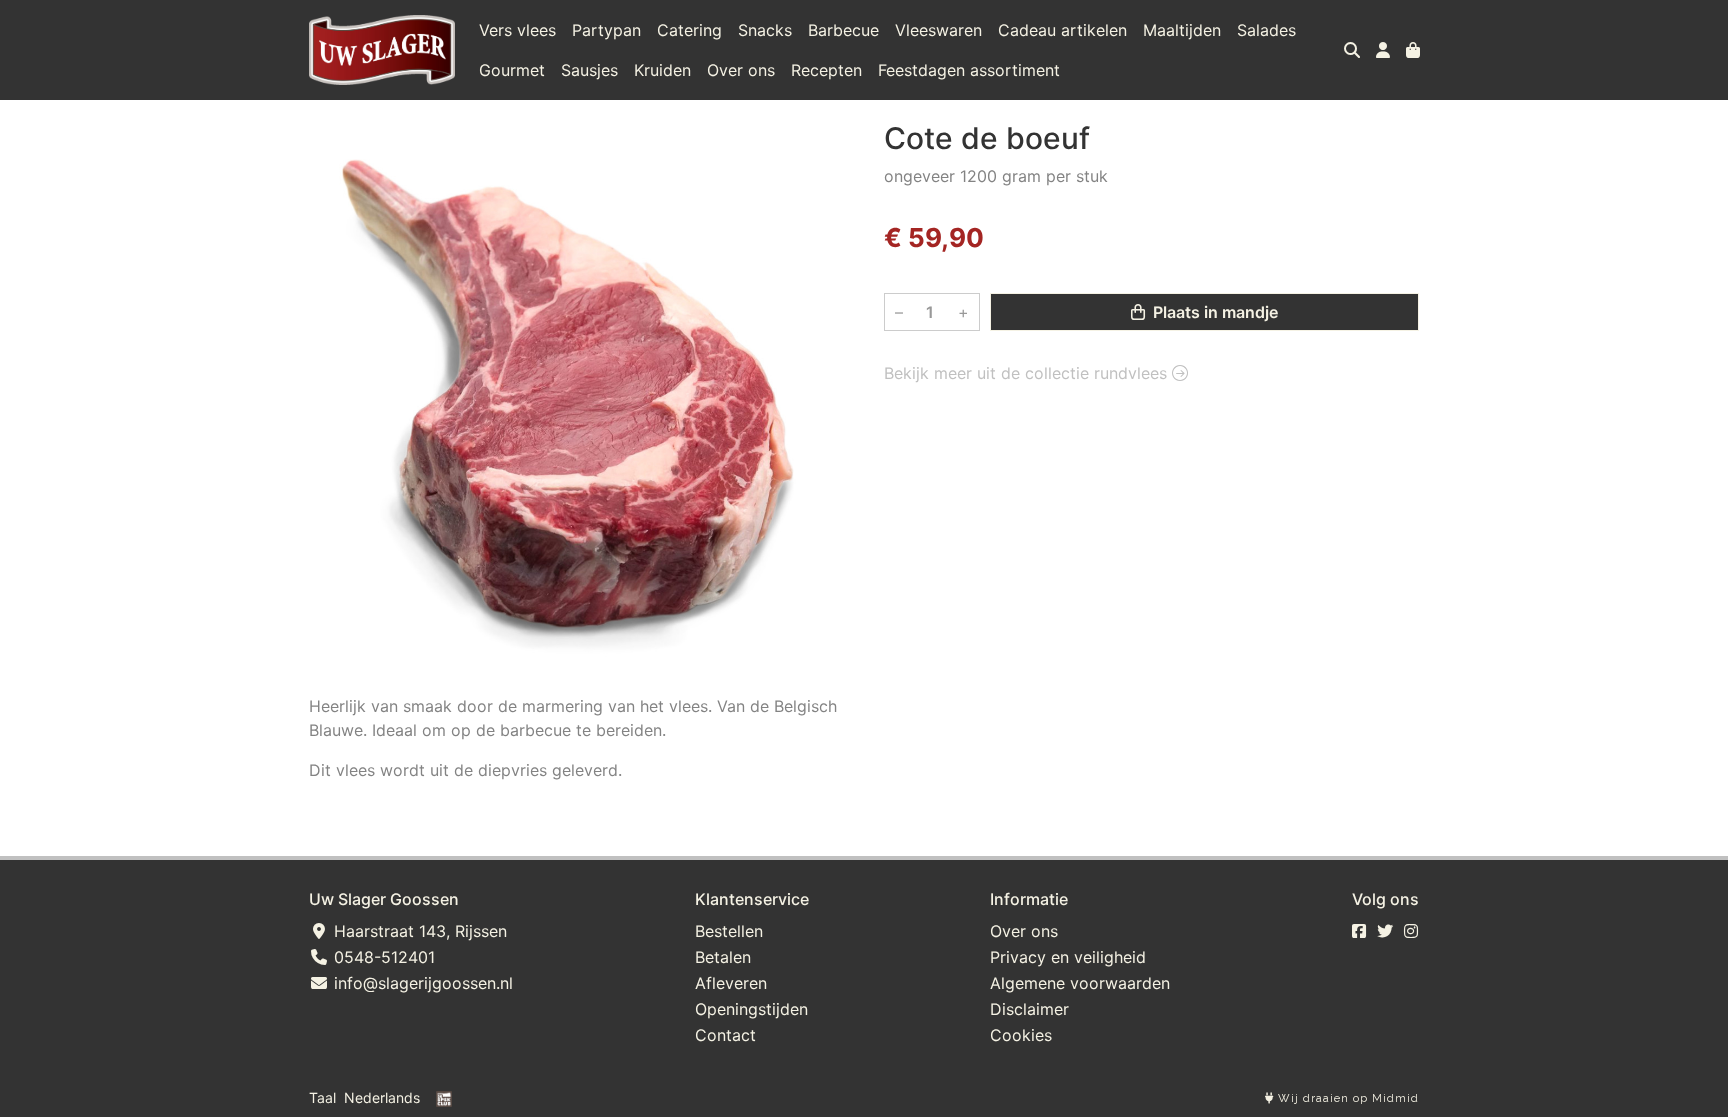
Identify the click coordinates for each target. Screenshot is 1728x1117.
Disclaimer (1029, 1009)
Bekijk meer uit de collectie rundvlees (1028, 373)
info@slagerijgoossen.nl (421, 983)
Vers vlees (517, 30)
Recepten (826, 70)
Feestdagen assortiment (969, 70)
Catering (689, 30)
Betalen (723, 957)
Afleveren (731, 983)
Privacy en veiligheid (1068, 957)
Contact (725, 1035)
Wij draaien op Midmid (1346, 1098)
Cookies (1021, 1035)
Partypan (606, 30)
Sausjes (589, 70)
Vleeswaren (938, 30)
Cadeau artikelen (1062, 30)
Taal (322, 1097)
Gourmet (512, 70)
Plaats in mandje (1213, 312)
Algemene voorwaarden (1080, 983)
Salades (1266, 30)
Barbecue (843, 30)
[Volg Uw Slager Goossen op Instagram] (1411, 931)
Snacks (765, 30)
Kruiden (662, 70)
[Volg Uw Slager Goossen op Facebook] (1359, 931)
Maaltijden (1182, 30)
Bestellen (729, 931)
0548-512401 (382, 957)
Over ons (741, 70)
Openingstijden (751, 1009)
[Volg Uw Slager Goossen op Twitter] (1385, 931)
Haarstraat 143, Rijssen (418, 931)
